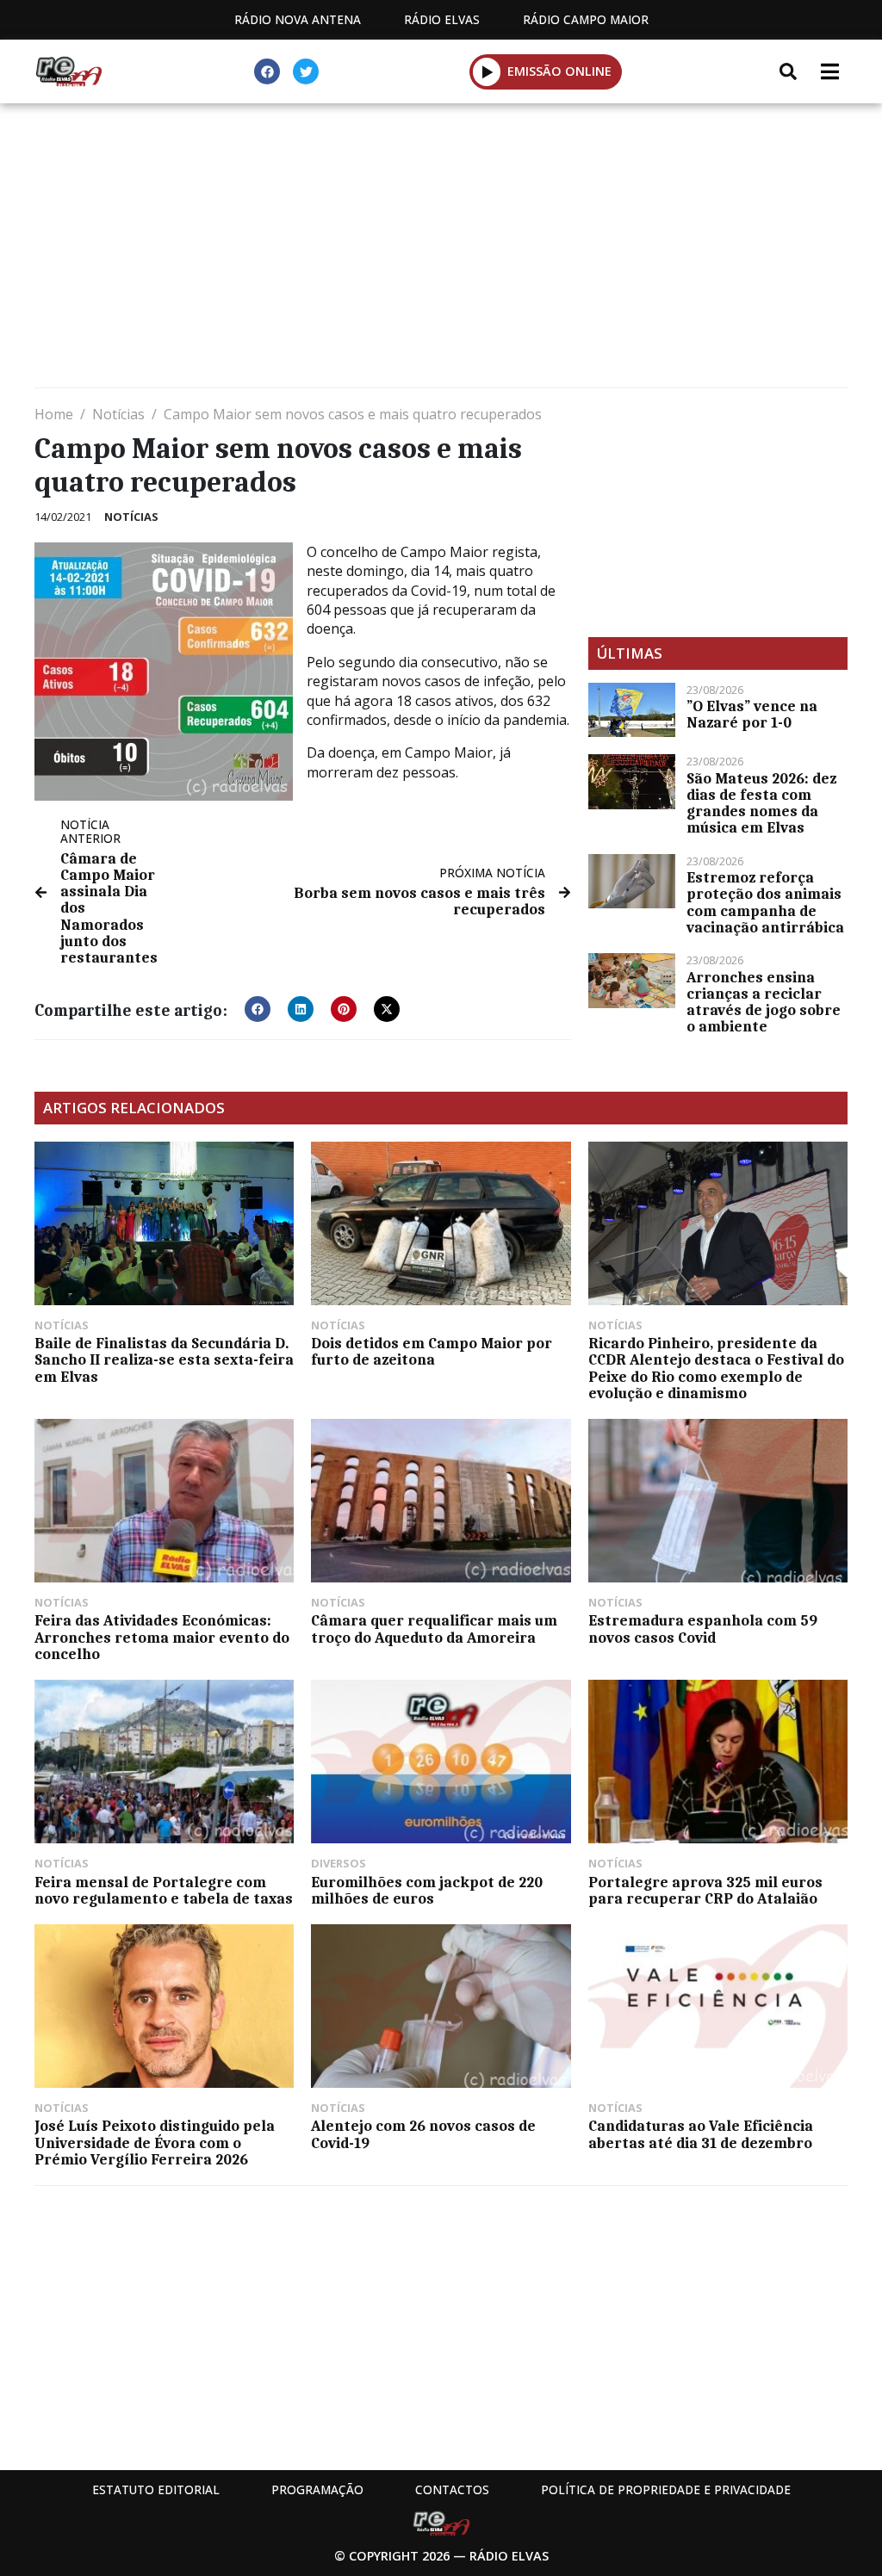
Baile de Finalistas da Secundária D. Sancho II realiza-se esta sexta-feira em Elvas (164, 1359)
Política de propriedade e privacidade (666, 2489)
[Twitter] (306, 71)
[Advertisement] (441, 250)
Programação (317, 2489)
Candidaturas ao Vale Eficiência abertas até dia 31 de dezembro (701, 2134)
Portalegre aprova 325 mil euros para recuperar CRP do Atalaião (705, 1890)
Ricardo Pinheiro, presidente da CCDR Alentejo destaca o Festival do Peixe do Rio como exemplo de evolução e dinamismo (716, 1368)
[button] (487, 71)
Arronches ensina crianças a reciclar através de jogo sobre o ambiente (764, 1002)
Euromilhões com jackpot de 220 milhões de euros (427, 1890)
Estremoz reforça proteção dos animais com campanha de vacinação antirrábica (765, 902)
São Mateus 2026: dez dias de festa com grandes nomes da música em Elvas (761, 803)
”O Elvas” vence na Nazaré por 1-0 (752, 714)
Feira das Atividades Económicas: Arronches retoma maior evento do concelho (162, 1637)
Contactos (452, 2489)
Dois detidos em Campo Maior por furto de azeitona (432, 1351)
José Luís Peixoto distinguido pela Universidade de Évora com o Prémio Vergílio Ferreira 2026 (155, 2142)
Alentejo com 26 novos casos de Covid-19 (423, 2134)
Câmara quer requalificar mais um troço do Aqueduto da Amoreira (434, 1629)
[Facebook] (267, 71)
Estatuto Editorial (156, 2489)
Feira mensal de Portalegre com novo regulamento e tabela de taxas (164, 1890)
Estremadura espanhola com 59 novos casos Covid (703, 1629)
